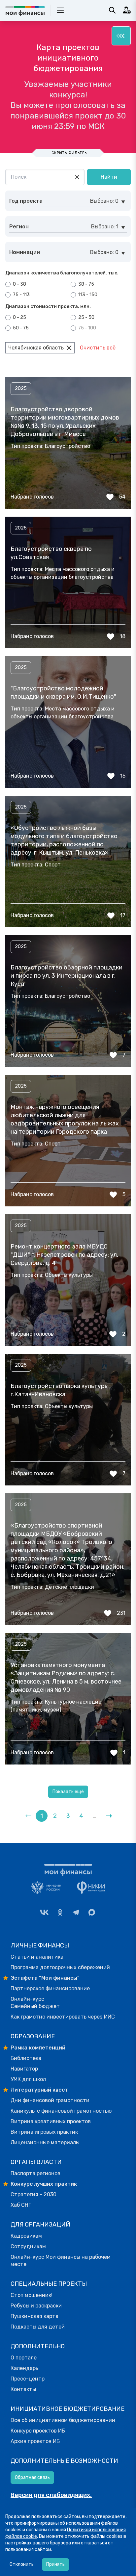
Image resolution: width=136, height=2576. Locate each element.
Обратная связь (32, 2477)
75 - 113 (21, 295)
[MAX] (92, 1912)
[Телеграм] (76, 1912)
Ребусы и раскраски (36, 2306)
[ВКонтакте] (44, 1912)
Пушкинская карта (34, 2316)
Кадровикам (26, 2236)
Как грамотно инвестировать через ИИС (63, 2017)
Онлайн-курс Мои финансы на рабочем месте (61, 2261)
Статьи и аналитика (37, 1957)
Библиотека (26, 2058)
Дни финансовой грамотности (50, 2100)
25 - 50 (86, 317)
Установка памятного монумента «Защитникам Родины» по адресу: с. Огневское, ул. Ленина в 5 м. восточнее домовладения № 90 (66, 1677)
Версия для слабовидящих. (51, 2495)
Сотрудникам (28, 2246)
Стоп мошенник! (32, 2295)
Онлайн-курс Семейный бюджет (35, 2003)
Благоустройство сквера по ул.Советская (51, 553)
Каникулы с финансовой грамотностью (61, 2111)
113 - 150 (87, 295)
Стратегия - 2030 (34, 2194)
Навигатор (24, 2069)
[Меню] (121, 36)
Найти (109, 177)
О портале (24, 2358)
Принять (55, 2564)
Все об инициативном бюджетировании (63, 2420)
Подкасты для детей (38, 2327)
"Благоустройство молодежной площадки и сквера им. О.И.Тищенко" (63, 693)
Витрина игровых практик (44, 2132)
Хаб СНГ (21, 2205)
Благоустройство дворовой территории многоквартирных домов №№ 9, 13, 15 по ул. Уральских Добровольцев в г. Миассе (65, 422)
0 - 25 (19, 317)
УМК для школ (28, 2079)
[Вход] (127, 10)
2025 (21, 388)
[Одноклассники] (60, 1912)
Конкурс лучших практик (44, 2184)
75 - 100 (87, 328)
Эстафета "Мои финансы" (45, 1978)
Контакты (23, 2389)
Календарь (24, 2368)
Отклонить (22, 2564)
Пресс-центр (28, 2379)
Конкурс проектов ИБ (38, 2431)
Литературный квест (39, 2090)
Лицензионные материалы (45, 2142)
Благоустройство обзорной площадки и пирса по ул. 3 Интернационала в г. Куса (67, 976)
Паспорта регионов (35, 2173)
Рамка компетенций (38, 2048)
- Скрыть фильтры (68, 153)
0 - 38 (19, 284)
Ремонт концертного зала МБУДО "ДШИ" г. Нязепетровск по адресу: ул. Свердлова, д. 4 (64, 1255)
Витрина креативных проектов (51, 2121)
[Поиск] (112, 10)
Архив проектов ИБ (35, 2441)
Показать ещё (68, 1792)
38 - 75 (86, 284)
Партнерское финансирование (50, 1988)
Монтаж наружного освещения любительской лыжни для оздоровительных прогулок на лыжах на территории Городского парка (65, 1119)
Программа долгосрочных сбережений (60, 1967)
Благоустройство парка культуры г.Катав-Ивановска (60, 1390)
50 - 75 (20, 328)
